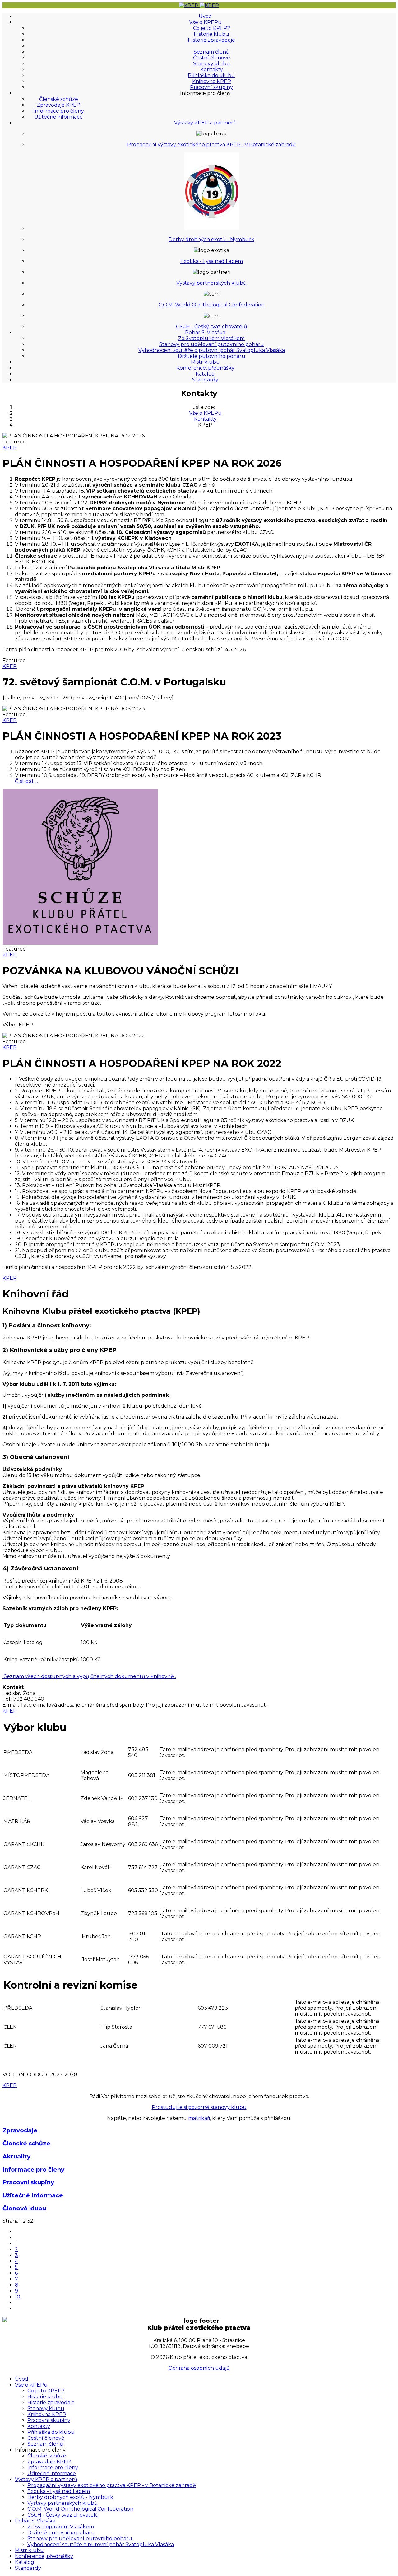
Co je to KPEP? (212, 28)
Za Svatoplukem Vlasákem (211, 338)
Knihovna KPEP (212, 81)
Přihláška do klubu (211, 75)
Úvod (205, 16)
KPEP (10, 448)
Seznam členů (212, 52)
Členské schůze (59, 99)
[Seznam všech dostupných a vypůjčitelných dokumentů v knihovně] (3, 1676)
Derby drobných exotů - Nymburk (211, 239)
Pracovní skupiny (211, 87)
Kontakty (212, 70)
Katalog (205, 374)
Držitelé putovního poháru (212, 356)
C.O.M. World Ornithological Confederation (212, 305)
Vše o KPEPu (205, 22)
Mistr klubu (205, 362)
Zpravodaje (20, 2130)
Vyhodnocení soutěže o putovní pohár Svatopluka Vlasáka (212, 350)
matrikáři (199, 2118)
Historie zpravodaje (211, 40)
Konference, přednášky (205, 368)
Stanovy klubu (212, 64)
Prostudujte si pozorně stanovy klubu (199, 2107)
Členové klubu (24, 2208)
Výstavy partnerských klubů (211, 283)
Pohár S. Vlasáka (205, 332)
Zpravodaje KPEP (58, 105)
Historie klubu (211, 34)
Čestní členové (212, 58)
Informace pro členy (59, 111)
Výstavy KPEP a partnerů (205, 123)
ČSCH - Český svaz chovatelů (212, 327)
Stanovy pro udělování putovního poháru (212, 344)
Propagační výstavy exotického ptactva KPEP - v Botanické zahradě (211, 145)
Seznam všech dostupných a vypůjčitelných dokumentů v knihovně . (90, 1676)
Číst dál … (26, 781)
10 (18, 2297)
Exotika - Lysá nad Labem (212, 261)
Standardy (205, 380)
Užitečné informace (58, 117)
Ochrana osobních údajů (199, 2368)
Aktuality (16, 2156)
